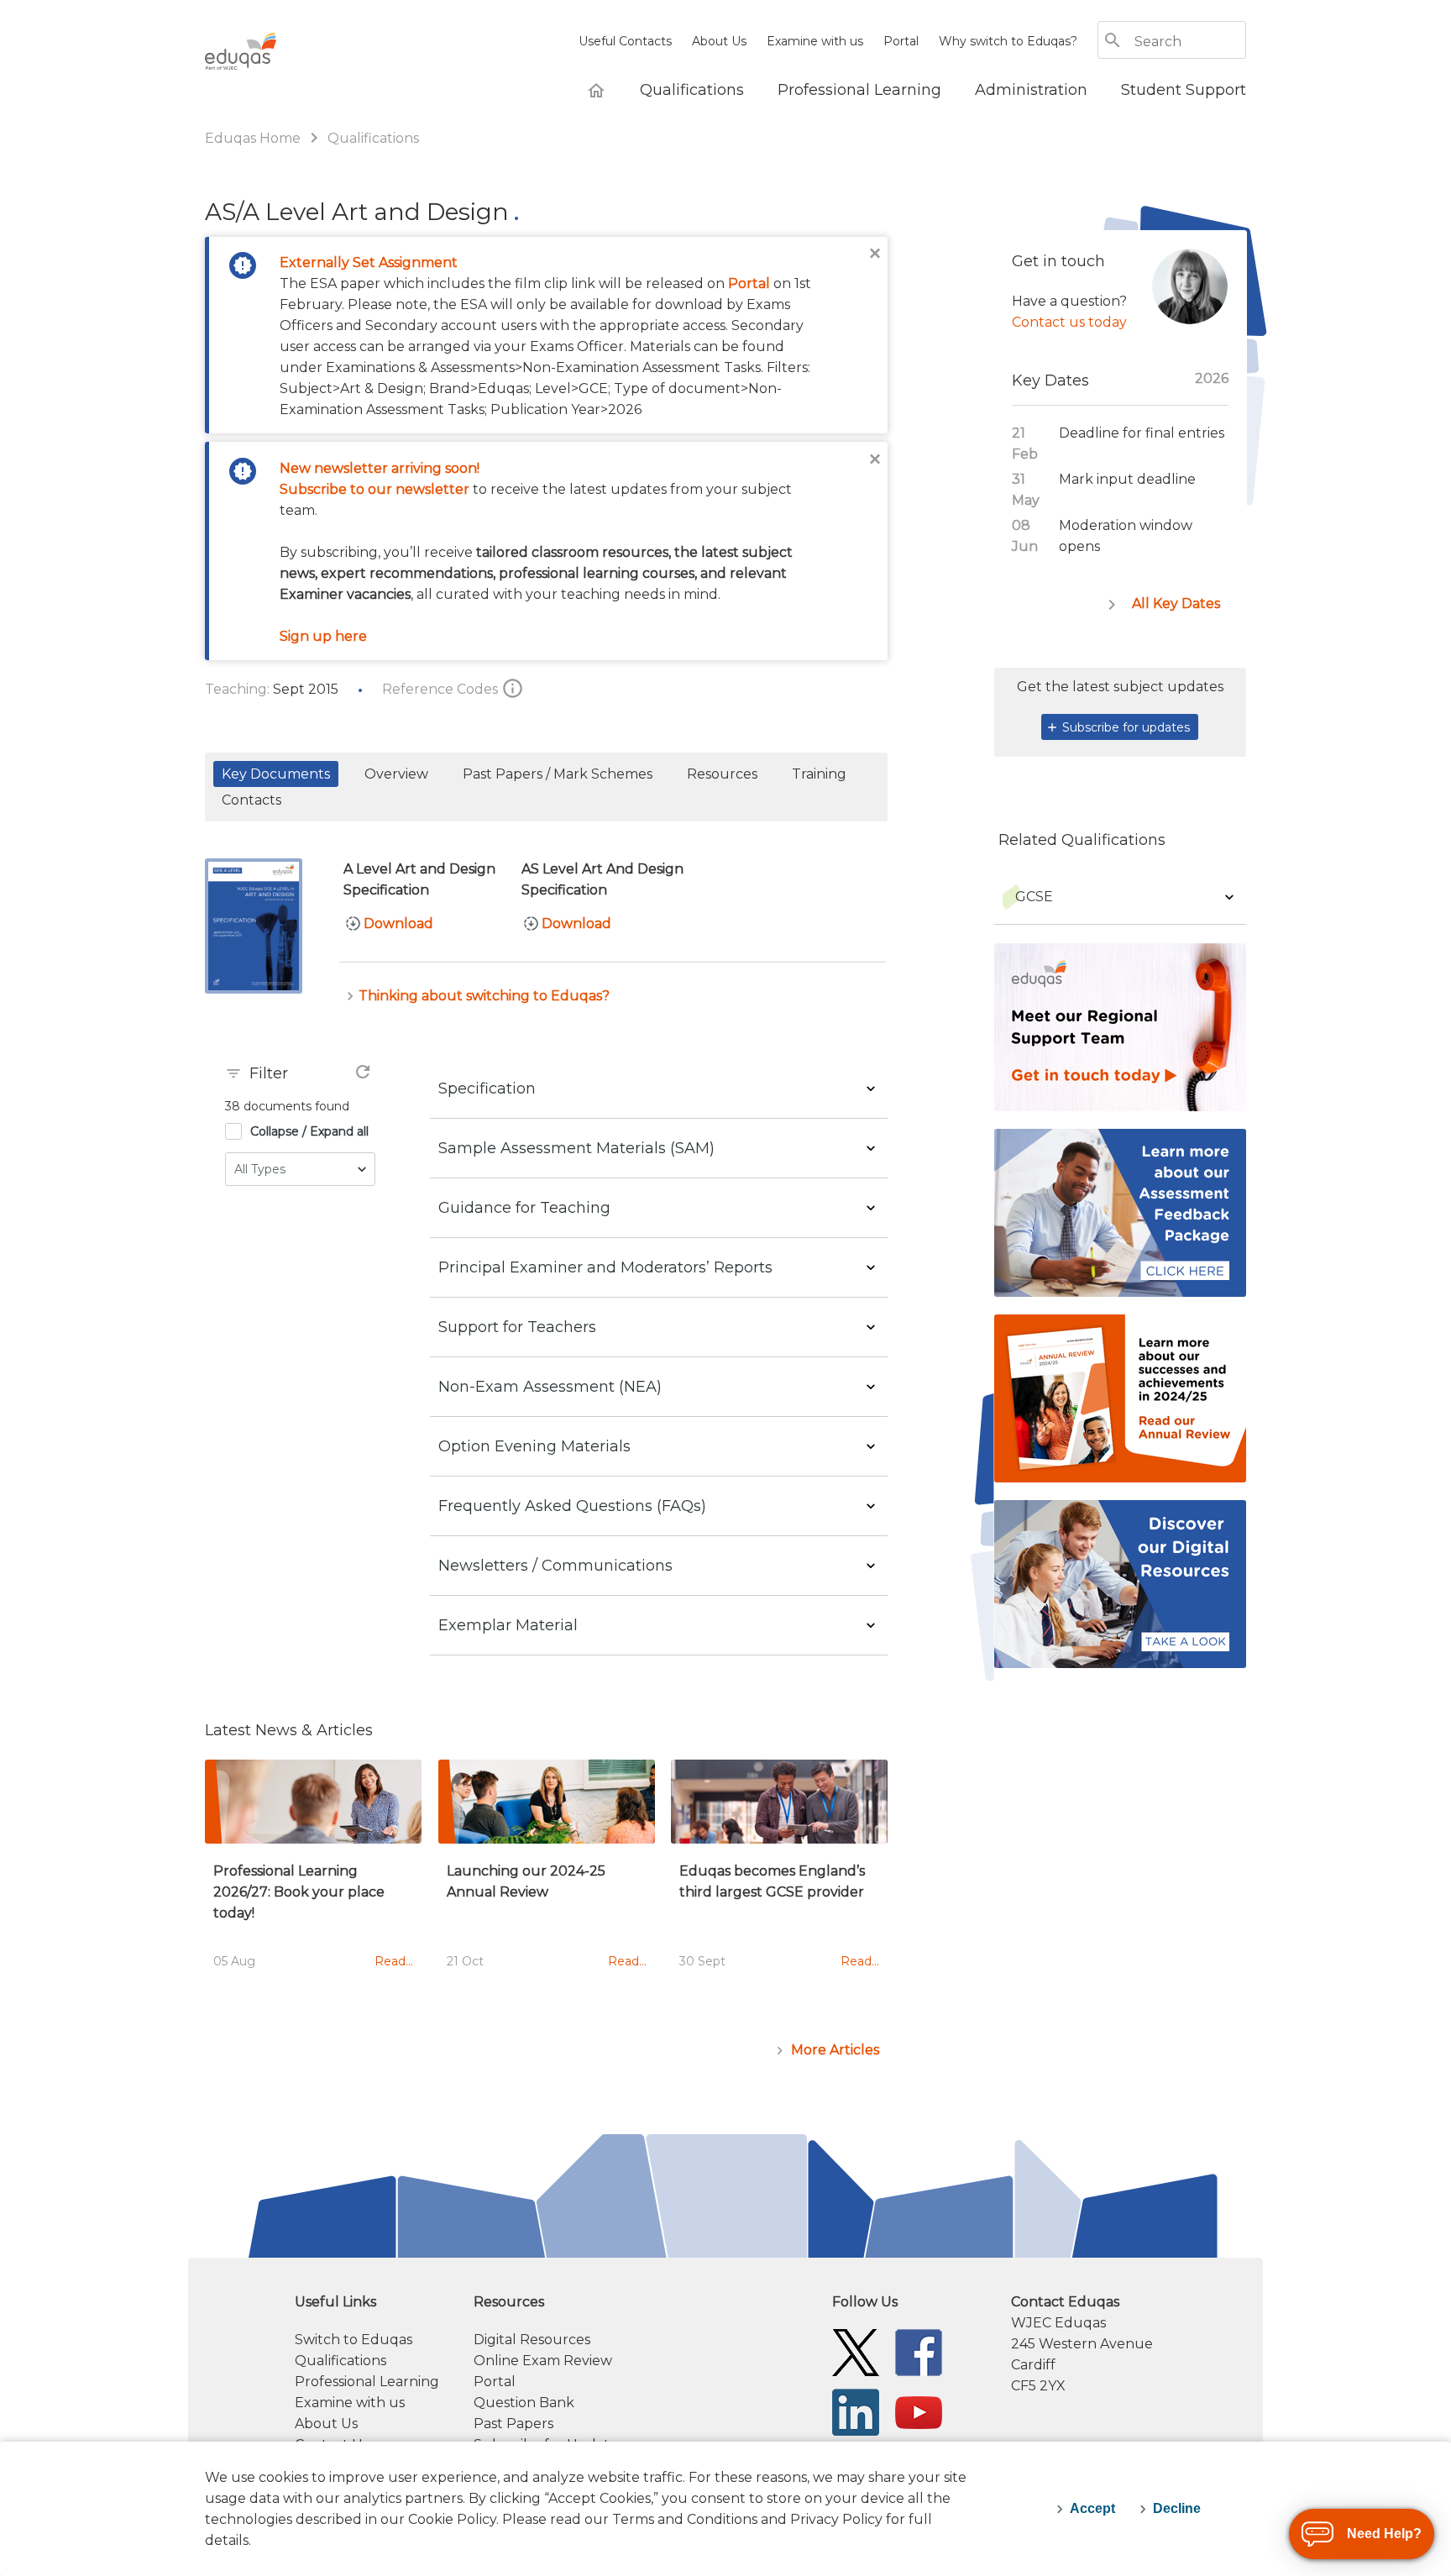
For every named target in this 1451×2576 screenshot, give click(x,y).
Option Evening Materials (534, 1446)
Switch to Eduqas (354, 2340)
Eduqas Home (254, 138)
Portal (901, 41)
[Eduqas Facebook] (919, 2351)
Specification (487, 1089)
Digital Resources (532, 2340)
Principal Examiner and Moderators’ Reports (605, 1267)
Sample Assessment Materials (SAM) (576, 1148)
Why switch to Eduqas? (1008, 41)
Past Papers (513, 2424)
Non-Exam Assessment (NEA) (550, 1387)
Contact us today (1069, 322)
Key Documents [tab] (276, 774)
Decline (1177, 2508)
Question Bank (524, 2403)
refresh (363, 1072)
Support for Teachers (517, 1327)
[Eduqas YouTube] (919, 2411)
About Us (719, 41)
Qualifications (373, 138)
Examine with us (815, 41)
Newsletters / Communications (555, 1566)
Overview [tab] (396, 774)
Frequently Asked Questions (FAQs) (572, 1506)
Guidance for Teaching (524, 1208)
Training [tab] (819, 774)
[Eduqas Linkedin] (856, 2411)
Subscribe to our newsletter (375, 489)
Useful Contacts (625, 41)
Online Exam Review (543, 2361)
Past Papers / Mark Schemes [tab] (558, 774)
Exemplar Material (508, 1625)
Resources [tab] (722, 774)
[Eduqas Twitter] (856, 2351)
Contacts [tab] (251, 800)
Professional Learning (367, 2382)
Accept (1092, 2508)
